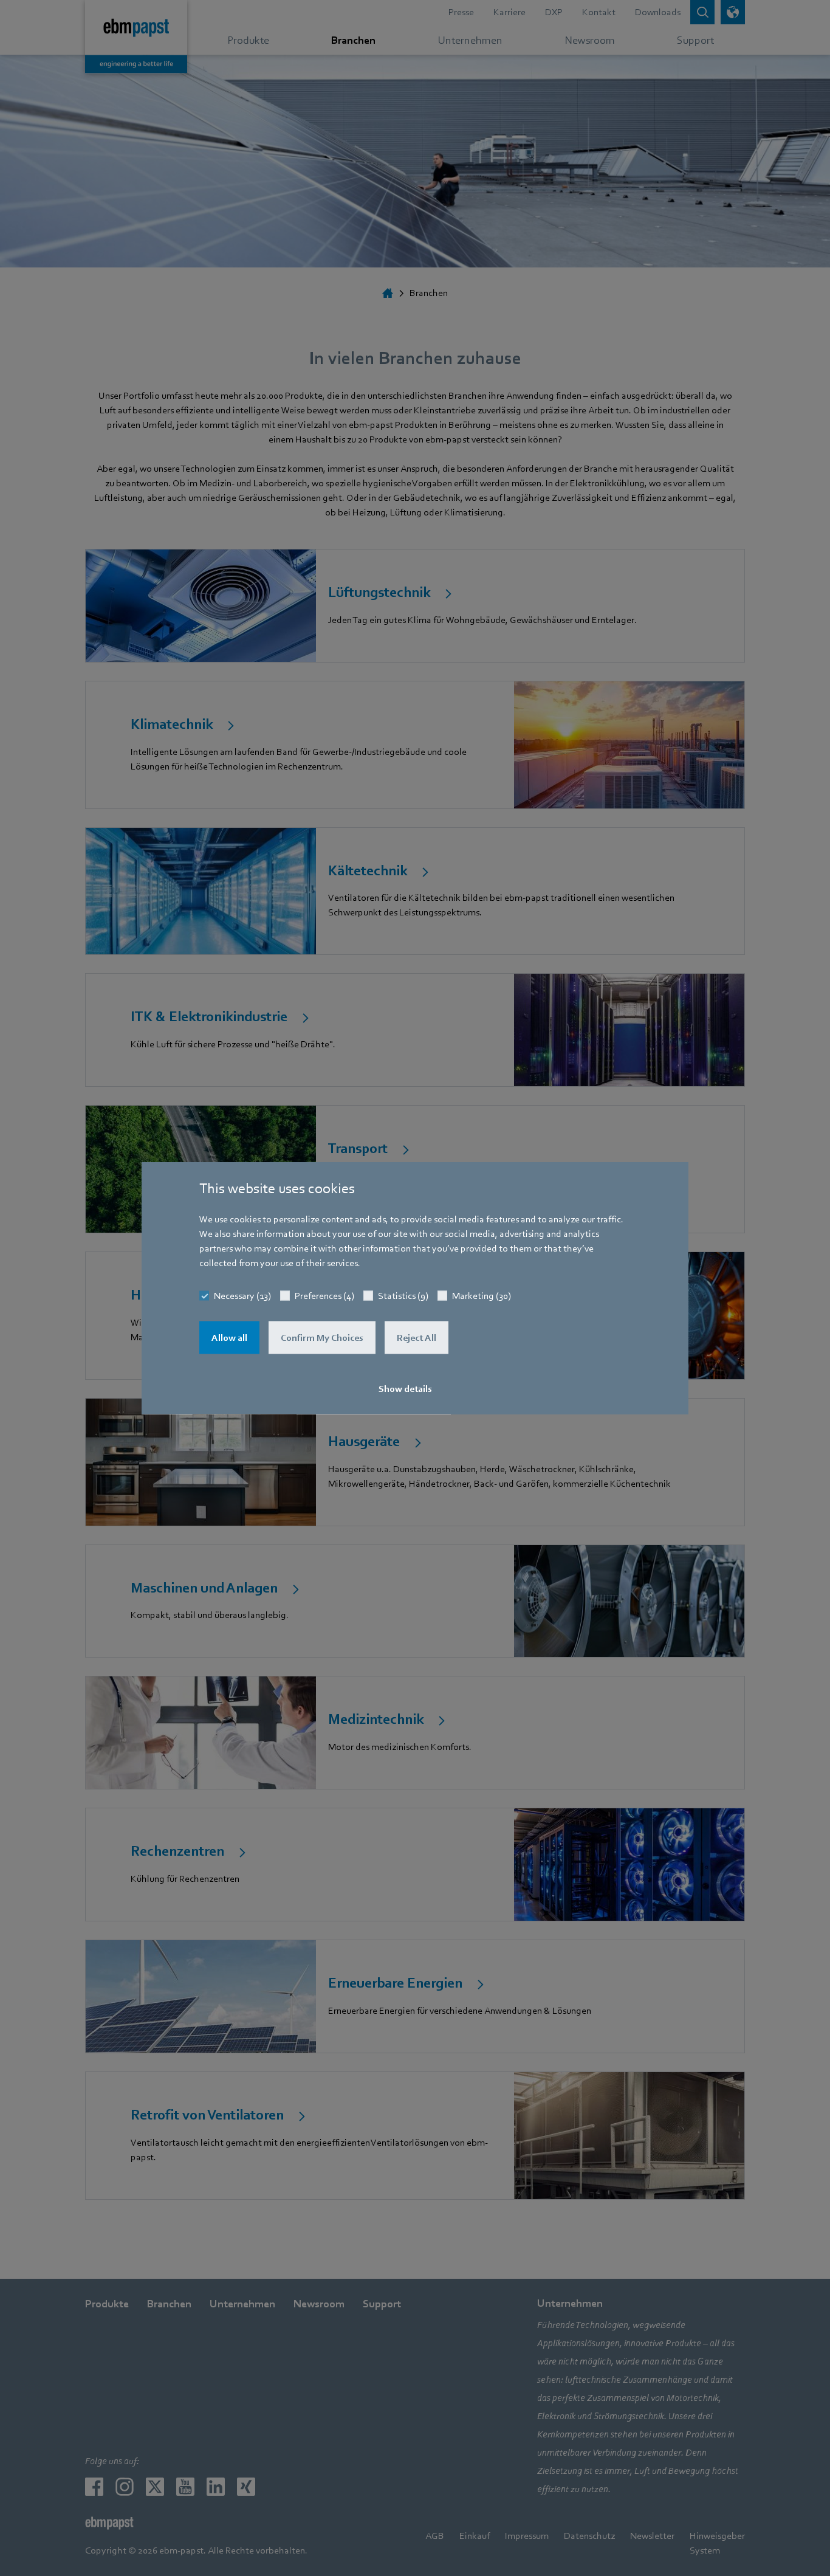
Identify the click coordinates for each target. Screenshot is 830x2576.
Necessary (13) (242, 1296)
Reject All (417, 1338)
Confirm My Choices (322, 1338)
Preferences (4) (324, 1296)
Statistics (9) (403, 1296)
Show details (405, 1389)
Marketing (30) (482, 1296)
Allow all (229, 1338)
